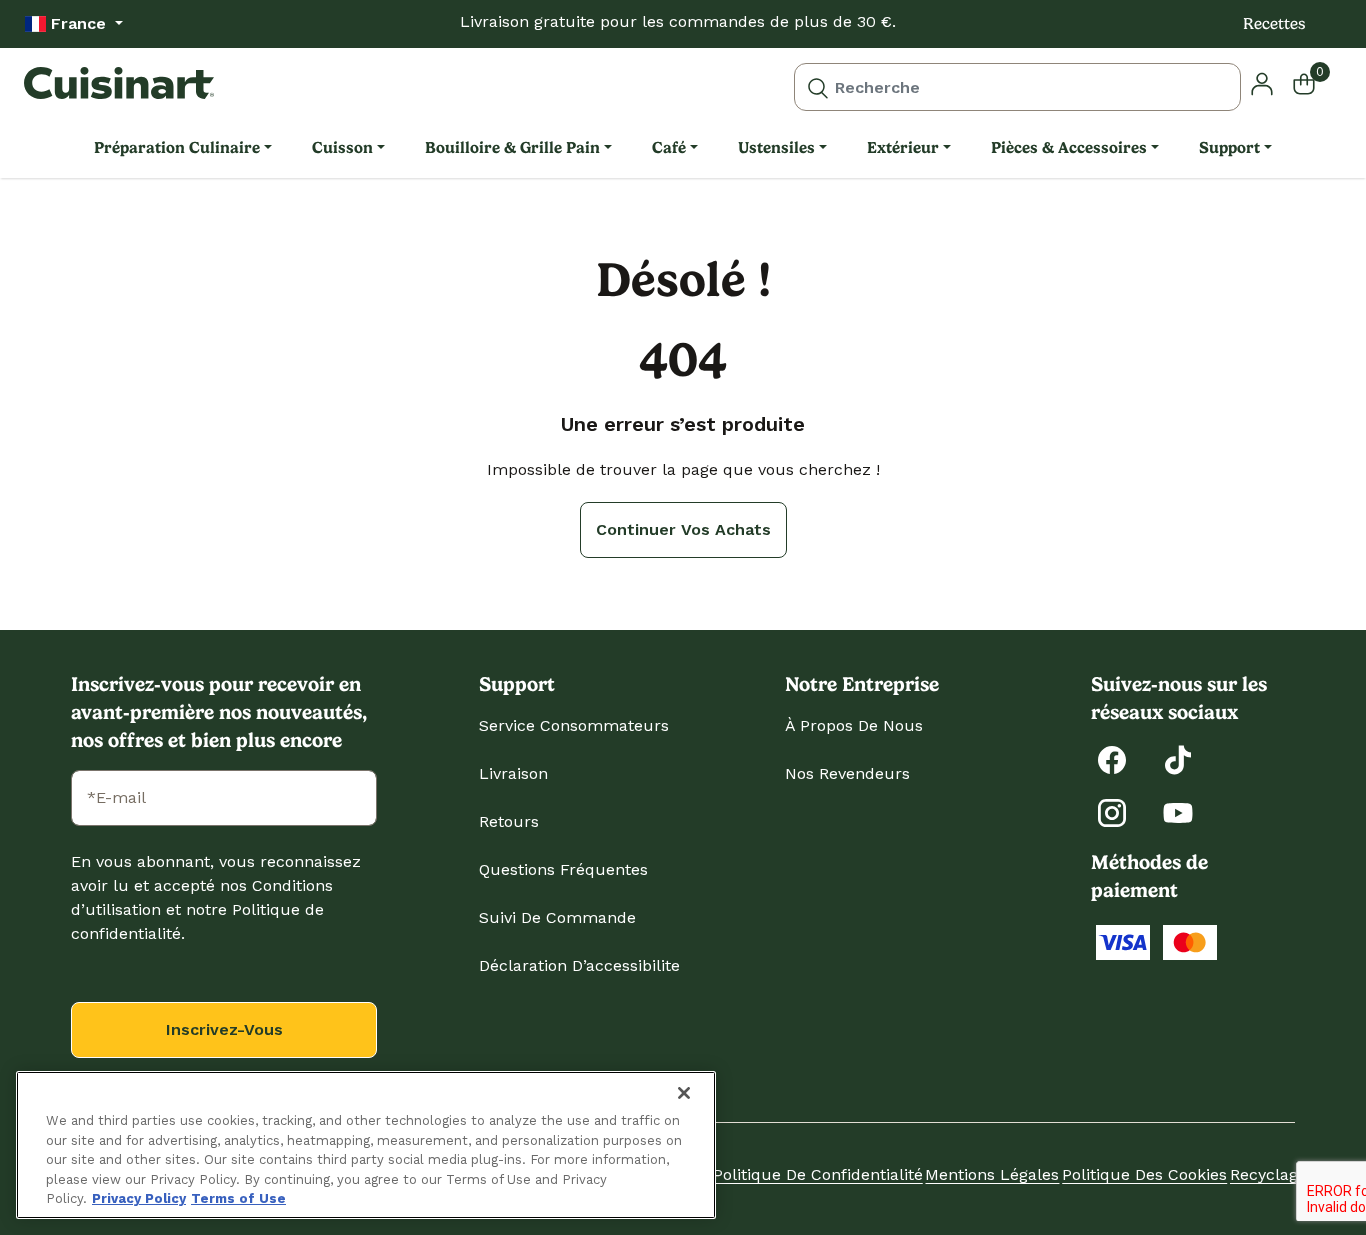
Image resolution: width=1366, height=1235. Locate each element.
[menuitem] (183, 148)
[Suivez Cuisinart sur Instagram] (1112, 811)
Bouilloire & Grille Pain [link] (512, 147)
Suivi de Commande (557, 917)
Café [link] (669, 147)
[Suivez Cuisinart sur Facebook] (1112, 758)
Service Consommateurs (574, 725)
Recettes (1274, 23)
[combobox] (1017, 87)
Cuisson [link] (342, 147)
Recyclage (1268, 1174)
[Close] (684, 1093)
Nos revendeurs (847, 773)
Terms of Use (238, 1198)
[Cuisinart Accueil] (119, 83)
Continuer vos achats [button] (683, 529)
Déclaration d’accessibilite (579, 965)
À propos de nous (854, 725)
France (78, 23)
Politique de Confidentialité (818, 1174)
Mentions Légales (992, 1174)
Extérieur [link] (903, 147)
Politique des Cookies (1144, 1174)
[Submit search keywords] (818, 87)
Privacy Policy (139, 1198)
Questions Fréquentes (563, 869)
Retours (509, 821)
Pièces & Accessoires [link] (1069, 147)
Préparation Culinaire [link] (177, 147)
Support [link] (1229, 147)
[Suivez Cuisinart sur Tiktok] (1178, 758)
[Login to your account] (1262, 82)
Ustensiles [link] (776, 147)
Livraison (513, 773)
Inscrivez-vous (224, 1029)
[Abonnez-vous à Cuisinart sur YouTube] (1178, 811)
